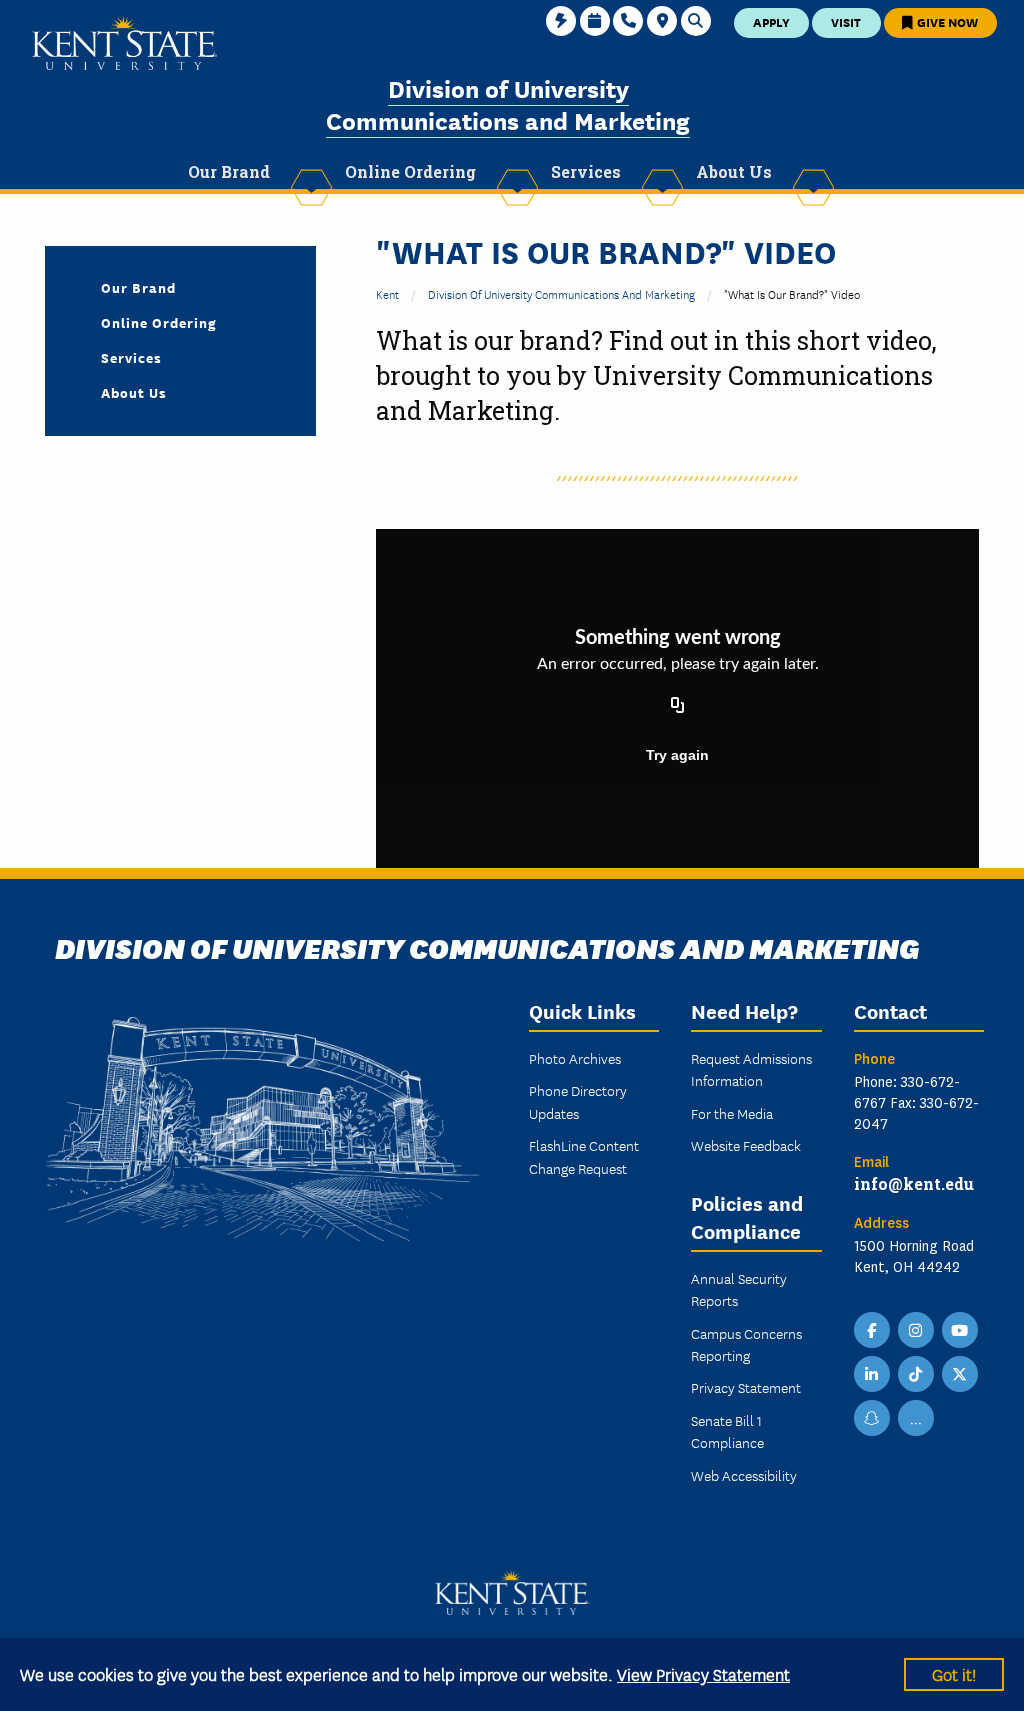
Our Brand (138, 287)
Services (131, 357)
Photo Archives (575, 1058)
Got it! (954, 1673)
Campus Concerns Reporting (746, 1344)
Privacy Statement (746, 1387)
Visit (846, 21)
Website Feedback (746, 1145)
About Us (134, 392)
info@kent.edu (914, 1183)
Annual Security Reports (739, 1289)
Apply (771, 21)
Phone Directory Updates (578, 1101)
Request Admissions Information (751, 1069)
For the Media (732, 1113)
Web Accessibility (744, 1475)
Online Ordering (159, 322)
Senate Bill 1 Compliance (727, 1431)
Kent (387, 293)
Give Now (946, 21)
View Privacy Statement (703, 1673)
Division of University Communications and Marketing (508, 103)
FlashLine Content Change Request (584, 1156)
